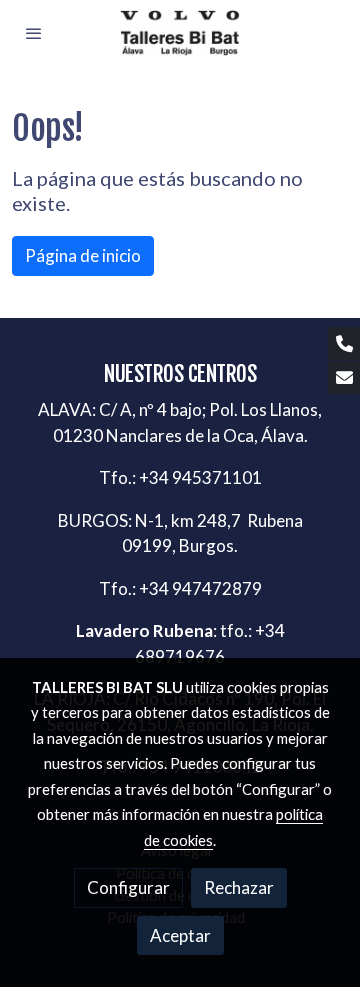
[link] (180, 33)
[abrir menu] (34, 33)
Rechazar (239, 887)
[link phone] (344, 343)
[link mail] (344, 377)
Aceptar (180, 935)
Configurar (128, 887)
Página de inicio (83, 255)
